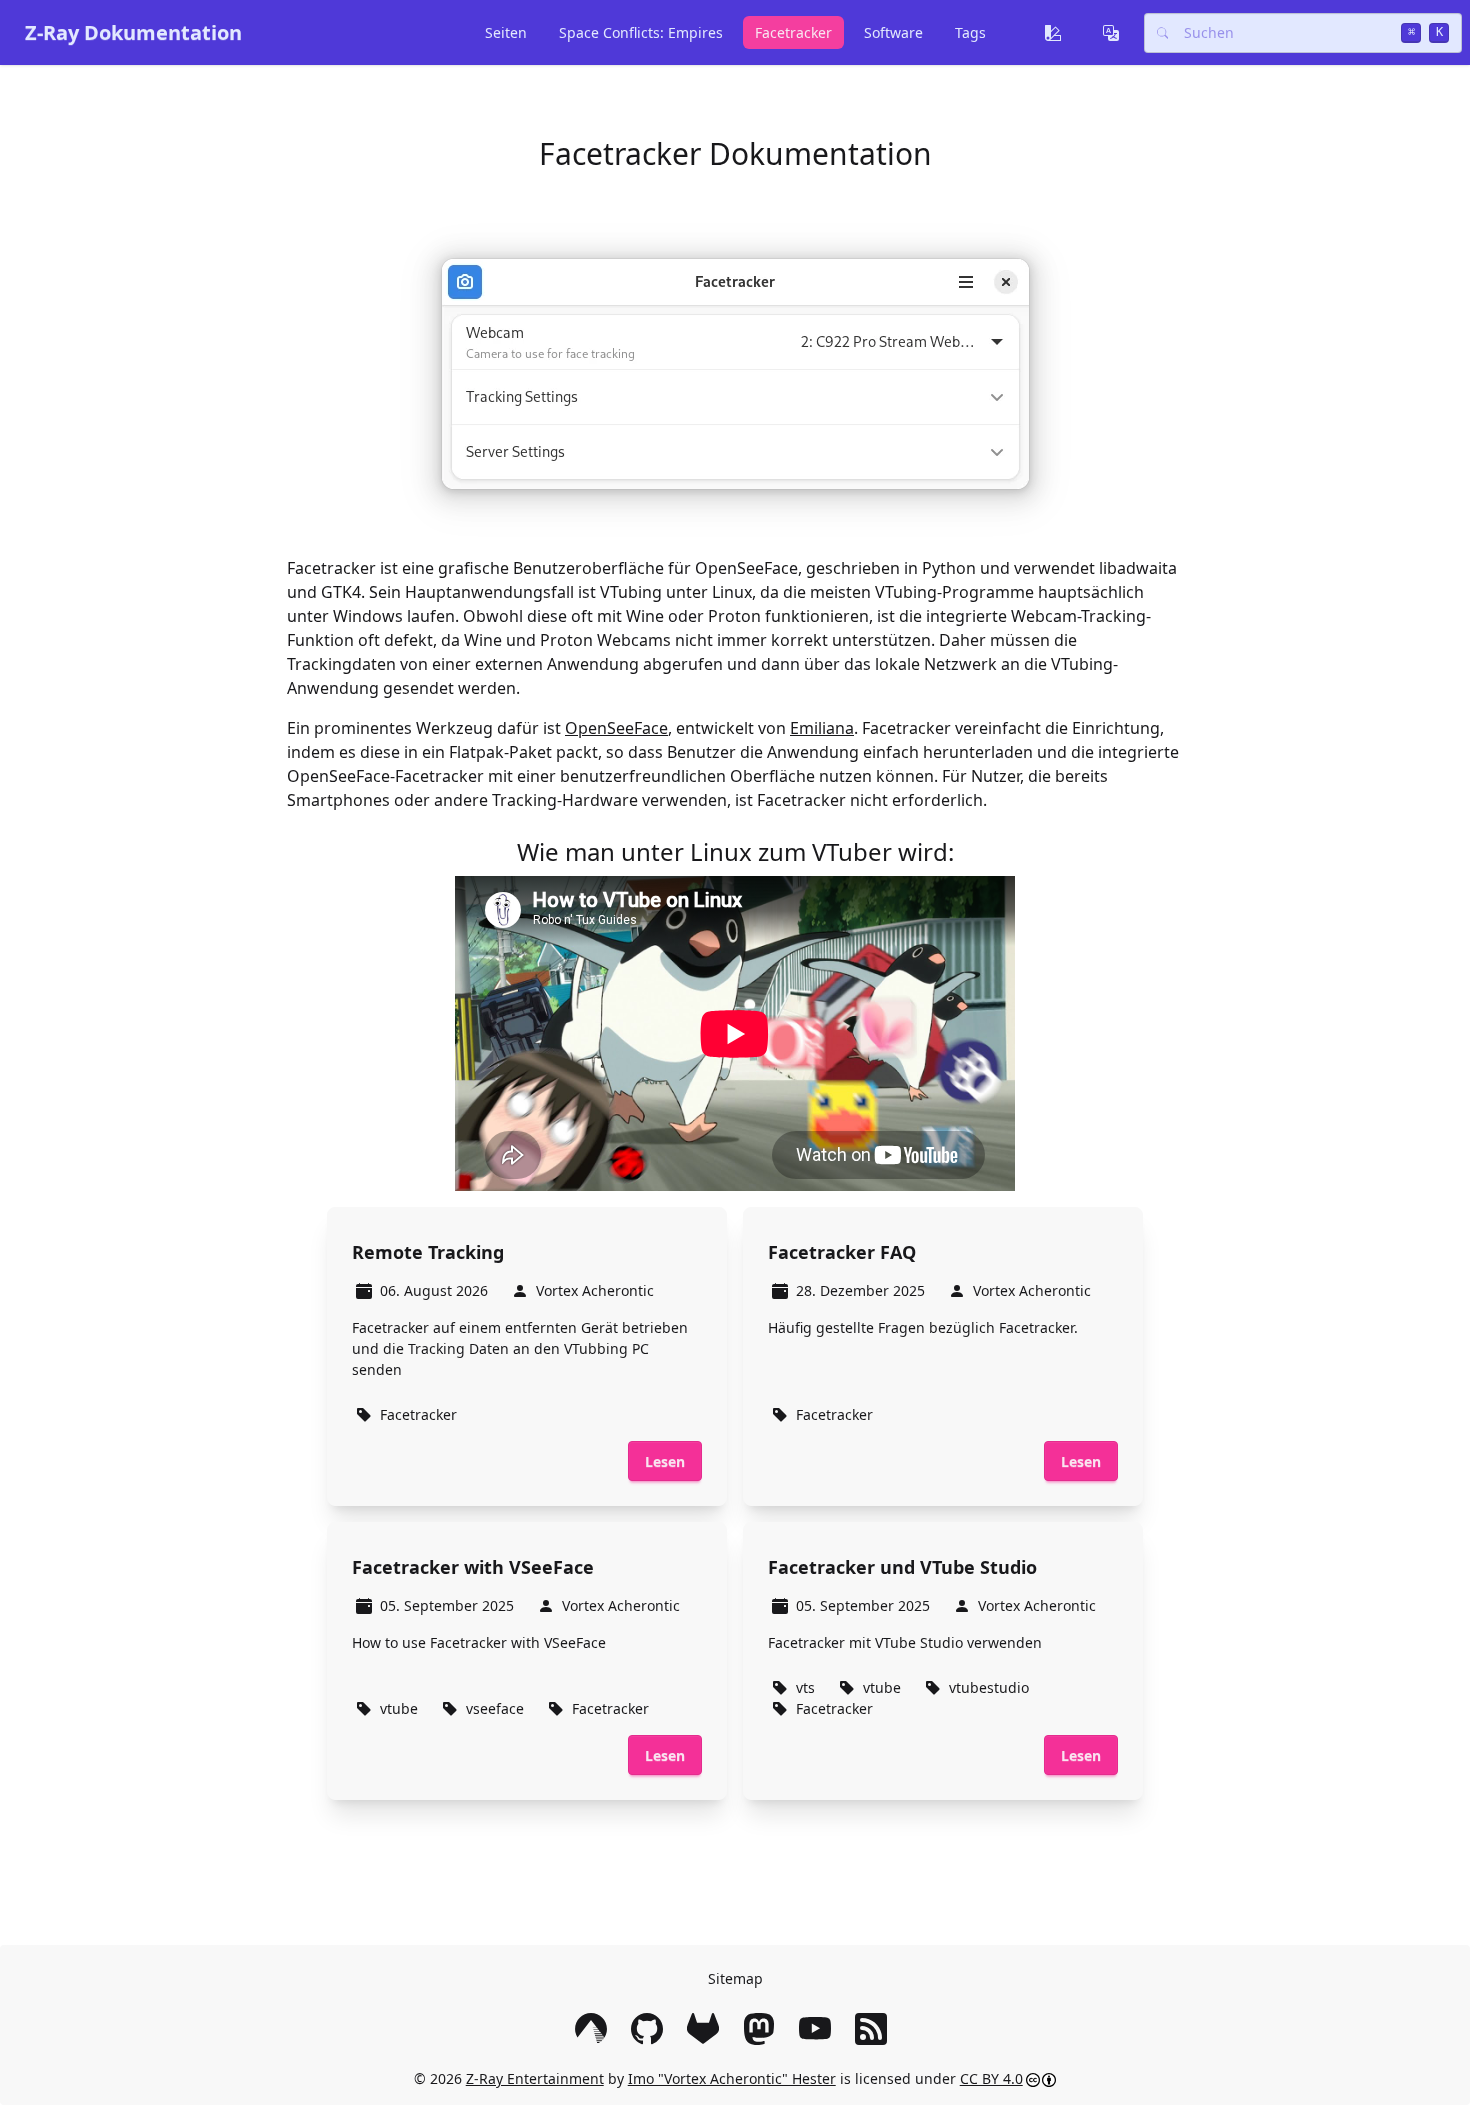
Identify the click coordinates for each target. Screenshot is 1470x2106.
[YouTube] (819, 2029)
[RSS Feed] (875, 2029)
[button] (1057, 33)
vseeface (495, 1708)
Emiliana (822, 728)
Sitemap (735, 1978)
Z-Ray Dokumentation (133, 32)
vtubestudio (989, 1687)
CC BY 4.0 (991, 2078)
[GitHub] (651, 2029)
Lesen (665, 1461)
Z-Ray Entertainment (535, 2078)
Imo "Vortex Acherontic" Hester (732, 2078)
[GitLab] (707, 2029)
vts (805, 1687)
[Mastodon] (763, 2029)
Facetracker (418, 1414)
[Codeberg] (595, 2029)
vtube (399, 1708)
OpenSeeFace (616, 728)
